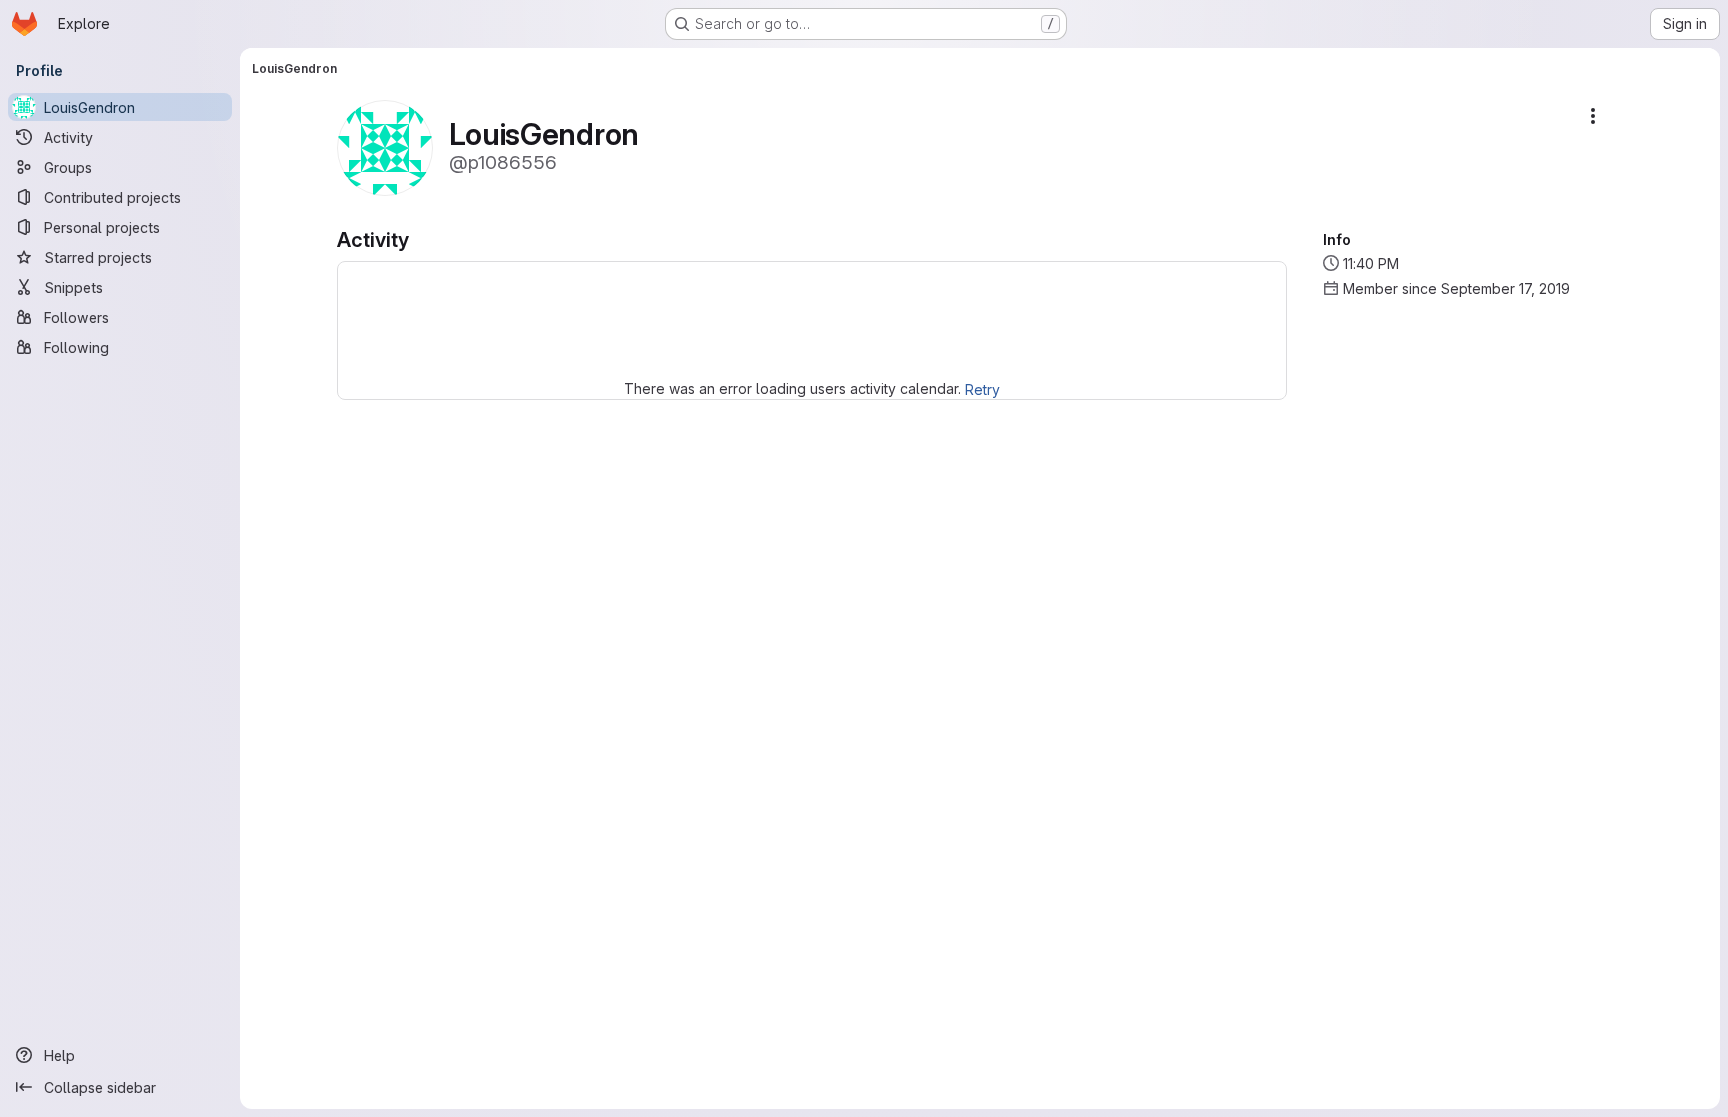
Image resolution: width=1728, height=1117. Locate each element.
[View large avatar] (385, 146)
